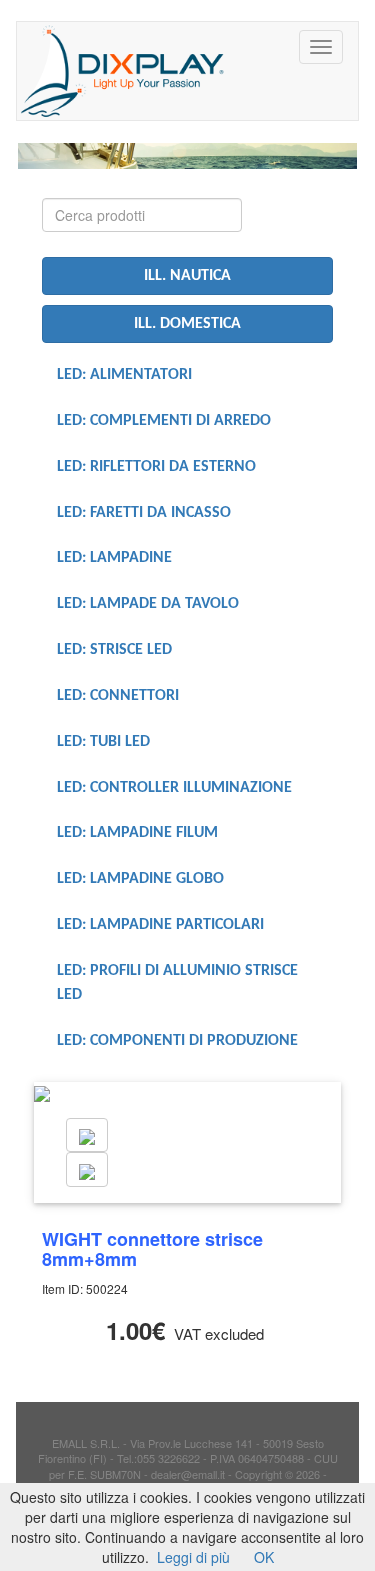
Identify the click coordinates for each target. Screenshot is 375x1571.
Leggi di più (193, 1557)
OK (264, 1557)
